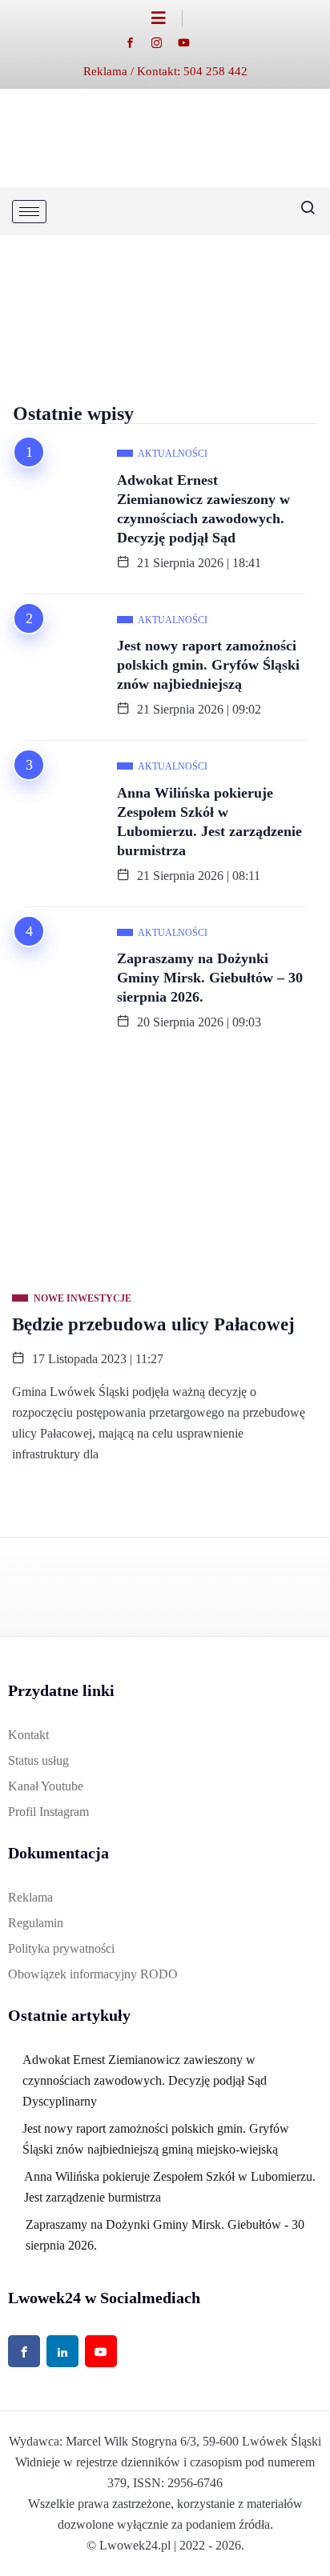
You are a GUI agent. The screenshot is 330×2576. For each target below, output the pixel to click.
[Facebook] (138, 42)
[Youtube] (192, 42)
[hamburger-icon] (29, 212)
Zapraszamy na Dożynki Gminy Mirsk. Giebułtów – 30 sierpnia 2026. (210, 978)
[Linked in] (62, 2351)
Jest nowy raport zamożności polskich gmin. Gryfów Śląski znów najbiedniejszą (208, 665)
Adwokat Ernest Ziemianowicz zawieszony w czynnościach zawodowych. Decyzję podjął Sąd (203, 509)
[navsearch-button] (302, 211)
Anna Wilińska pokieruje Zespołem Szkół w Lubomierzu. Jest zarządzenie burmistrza (209, 822)
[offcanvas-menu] (167, 18)
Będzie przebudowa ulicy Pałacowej (153, 1324)
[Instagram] (165, 42)
